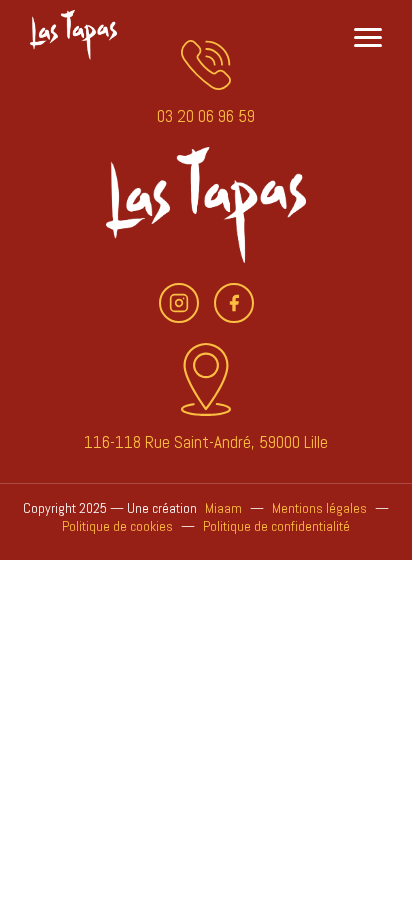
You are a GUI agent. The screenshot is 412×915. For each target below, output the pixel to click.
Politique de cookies (117, 526)
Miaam (223, 508)
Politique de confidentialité (276, 526)
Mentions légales (319, 508)
